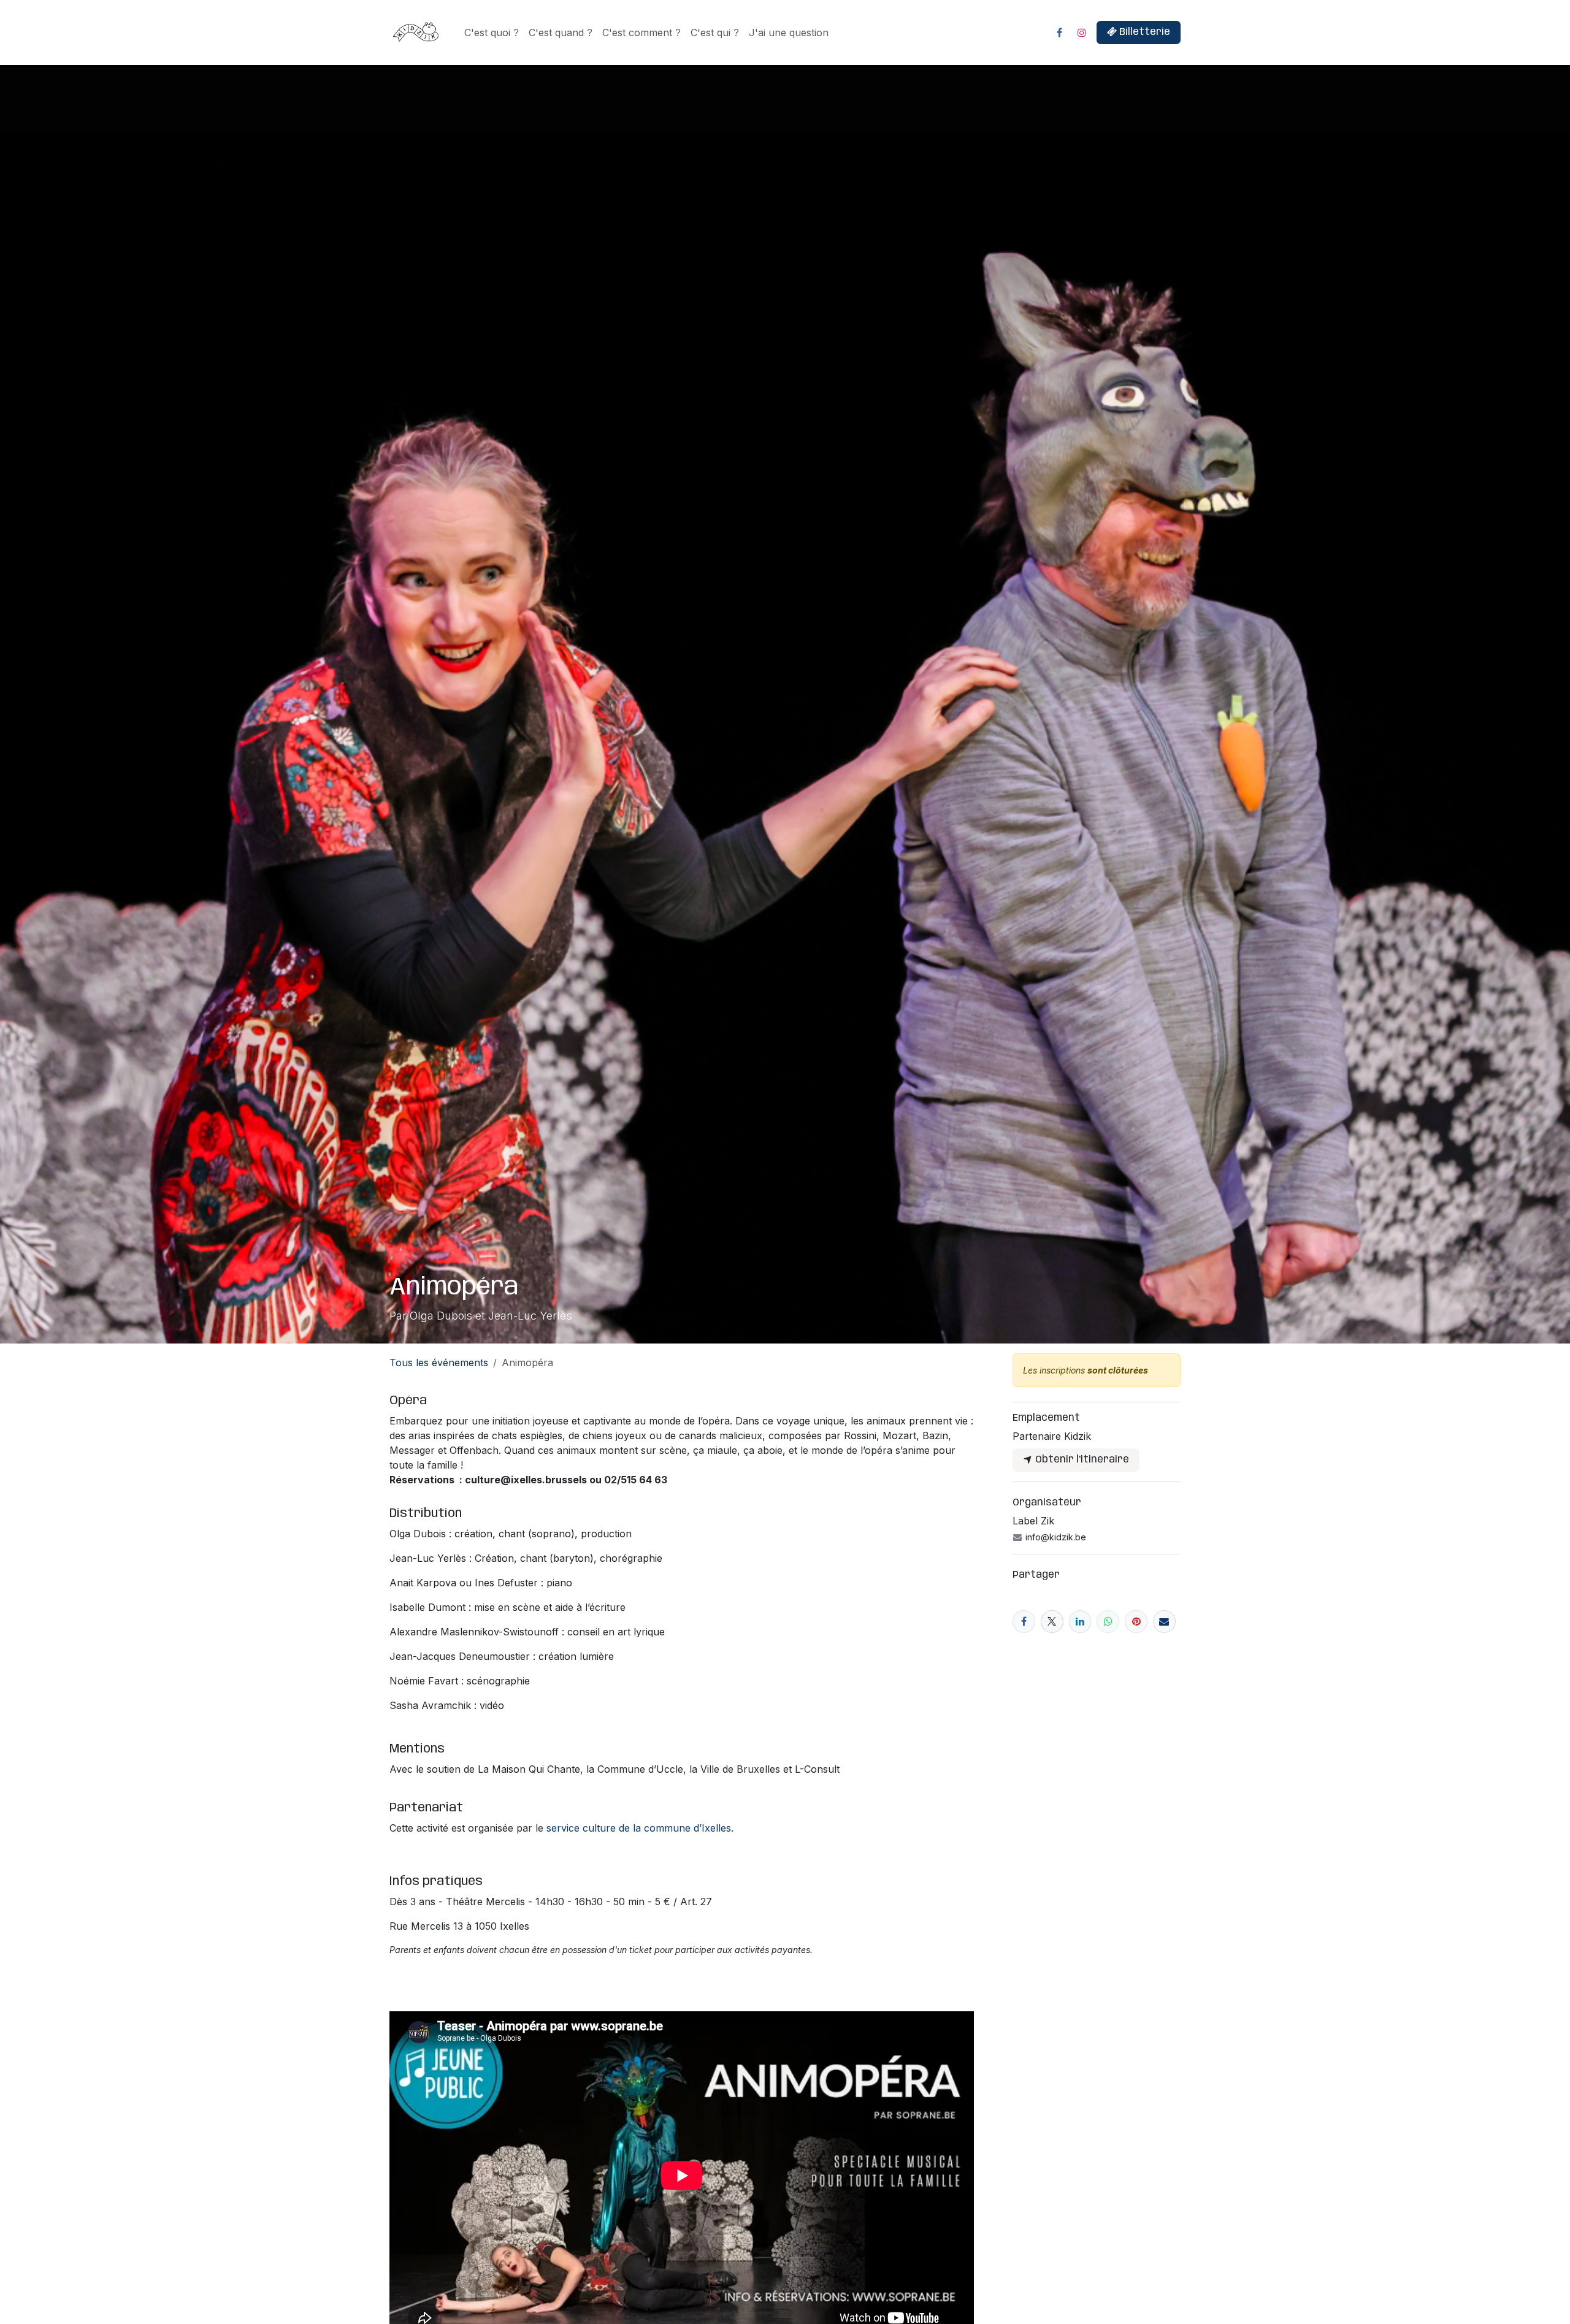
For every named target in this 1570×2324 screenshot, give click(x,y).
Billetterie (1143, 32)
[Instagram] (1082, 32)
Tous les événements (439, 1363)
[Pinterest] (1136, 1622)
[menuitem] (492, 32)
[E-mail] (1164, 1622)
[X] (1052, 1622)
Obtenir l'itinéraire (1081, 1460)
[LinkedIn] (1080, 1622)
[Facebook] (1059, 32)
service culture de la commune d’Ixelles (639, 1828)
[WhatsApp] (1108, 1622)
